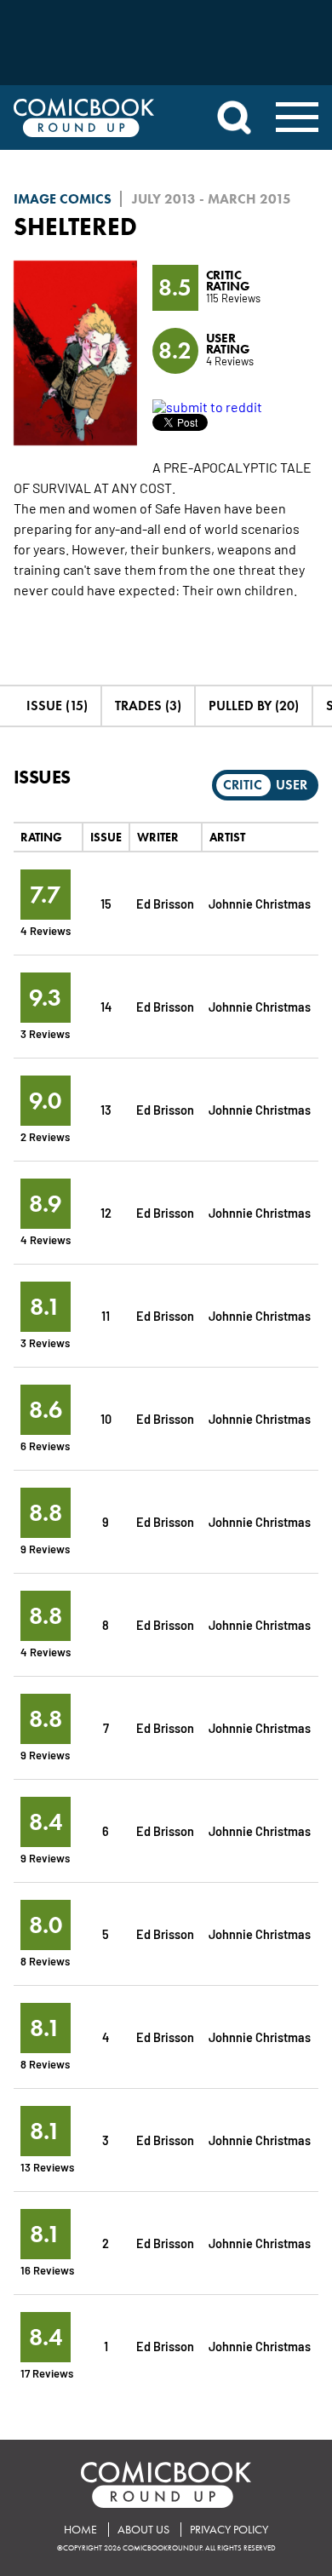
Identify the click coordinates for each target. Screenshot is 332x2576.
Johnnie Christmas (260, 903)
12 (106, 1212)
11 (106, 1315)
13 (106, 1109)
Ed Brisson (165, 903)
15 (106, 903)
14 (106, 1006)
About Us (143, 2530)
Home (80, 2530)
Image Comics (63, 199)
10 (106, 1418)
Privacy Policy (229, 2530)
